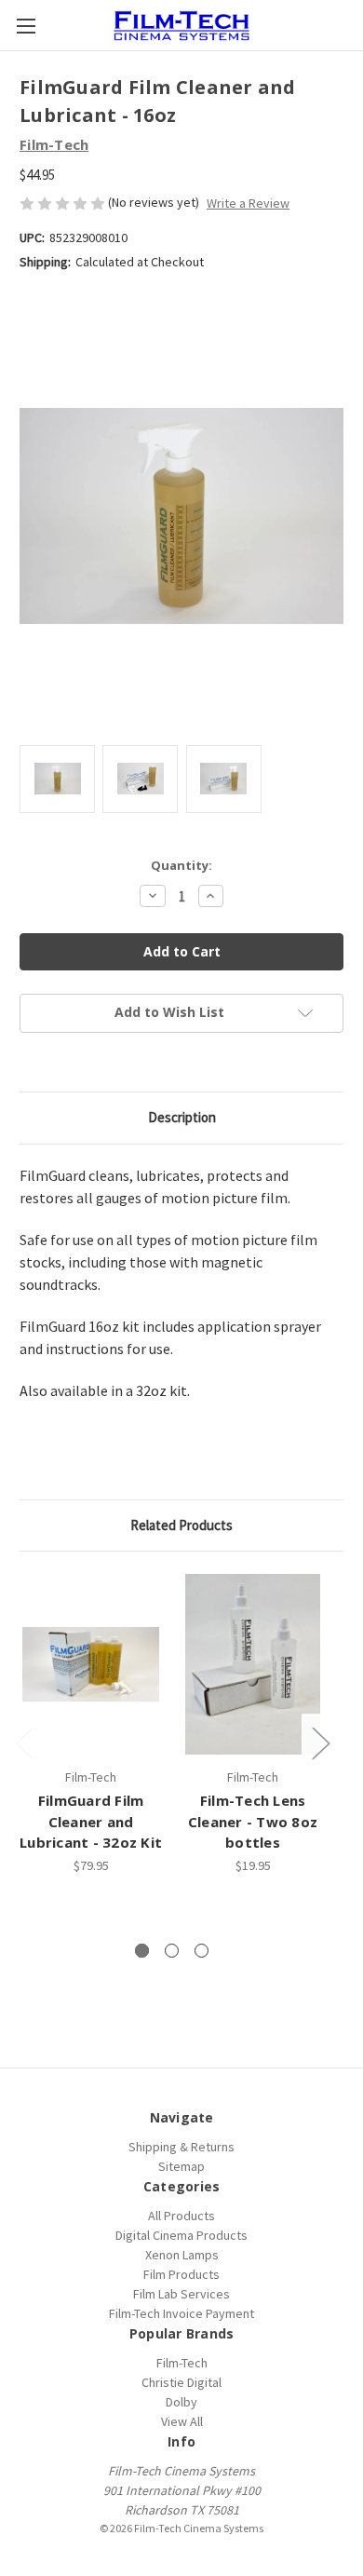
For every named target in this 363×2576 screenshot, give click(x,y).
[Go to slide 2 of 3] (172, 1951)
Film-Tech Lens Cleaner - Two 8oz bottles (253, 1821)
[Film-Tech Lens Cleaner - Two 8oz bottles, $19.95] (253, 1664)
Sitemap (181, 2166)
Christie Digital (181, 2382)
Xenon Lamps (182, 2255)
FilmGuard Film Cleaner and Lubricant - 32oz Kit (91, 1821)
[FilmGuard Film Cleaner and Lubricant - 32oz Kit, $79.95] (91, 1664)
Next (320, 1743)
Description (182, 1117)
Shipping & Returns (181, 2147)
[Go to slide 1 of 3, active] (142, 1951)
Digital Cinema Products (181, 2235)
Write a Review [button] (248, 203)
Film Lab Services (181, 2294)
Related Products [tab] (181, 1525)
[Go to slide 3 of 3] (202, 1951)
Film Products (181, 2274)
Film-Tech (182, 2363)
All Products (181, 2216)
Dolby (181, 2402)
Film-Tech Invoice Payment (181, 2313)
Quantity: (181, 865)
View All (182, 2421)
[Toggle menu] (26, 26)
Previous (24, 1743)
